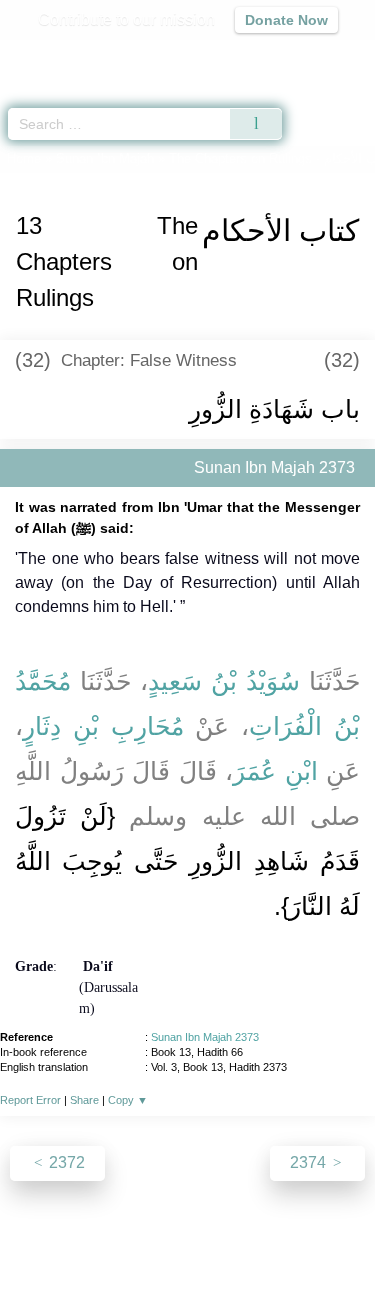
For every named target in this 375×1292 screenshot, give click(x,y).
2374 (310, 1162)
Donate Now (286, 20)
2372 (65, 1162)
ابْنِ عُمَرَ (275, 771)
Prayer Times (236, 55)
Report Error (30, 1100)
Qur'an (80, 55)
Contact (318, 1233)
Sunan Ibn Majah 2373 (205, 1037)
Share (84, 1100)
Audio (316, 55)
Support (157, 1233)
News (96, 1233)
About (43, 1233)
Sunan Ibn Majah (105, 158)
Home (24, 158)
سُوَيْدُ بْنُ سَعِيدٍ (224, 681)
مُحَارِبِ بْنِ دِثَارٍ (103, 726)
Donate (188, 1257)
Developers (238, 1233)
